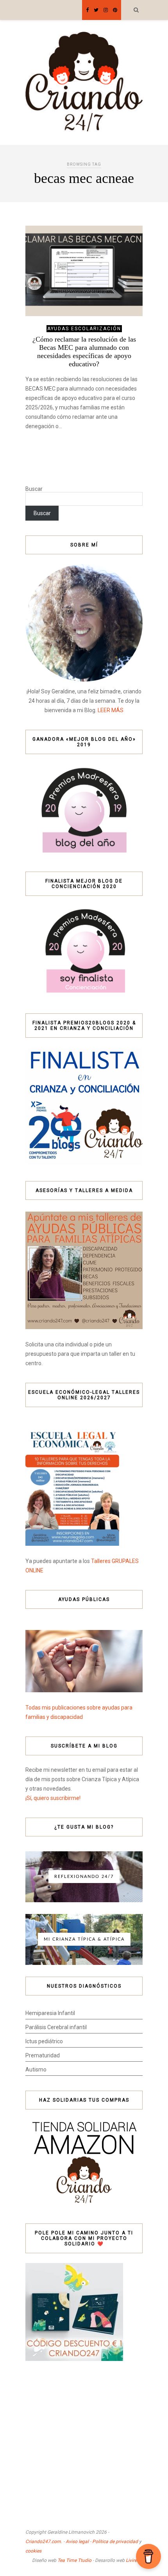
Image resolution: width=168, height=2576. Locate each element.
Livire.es (134, 2560)
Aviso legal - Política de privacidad (102, 2542)
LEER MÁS (111, 710)
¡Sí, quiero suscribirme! (53, 1798)
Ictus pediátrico (44, 2041)
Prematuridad (43, 2055)
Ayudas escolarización (84, 329)
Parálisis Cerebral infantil (56, 2027)
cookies (33, 2551)
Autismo (36, 2069)
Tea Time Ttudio (74, 2560)
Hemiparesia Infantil (50, 2013)
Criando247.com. (44, 2542)
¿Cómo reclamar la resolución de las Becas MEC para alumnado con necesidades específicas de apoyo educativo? (84, 352)
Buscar (34, 489)
